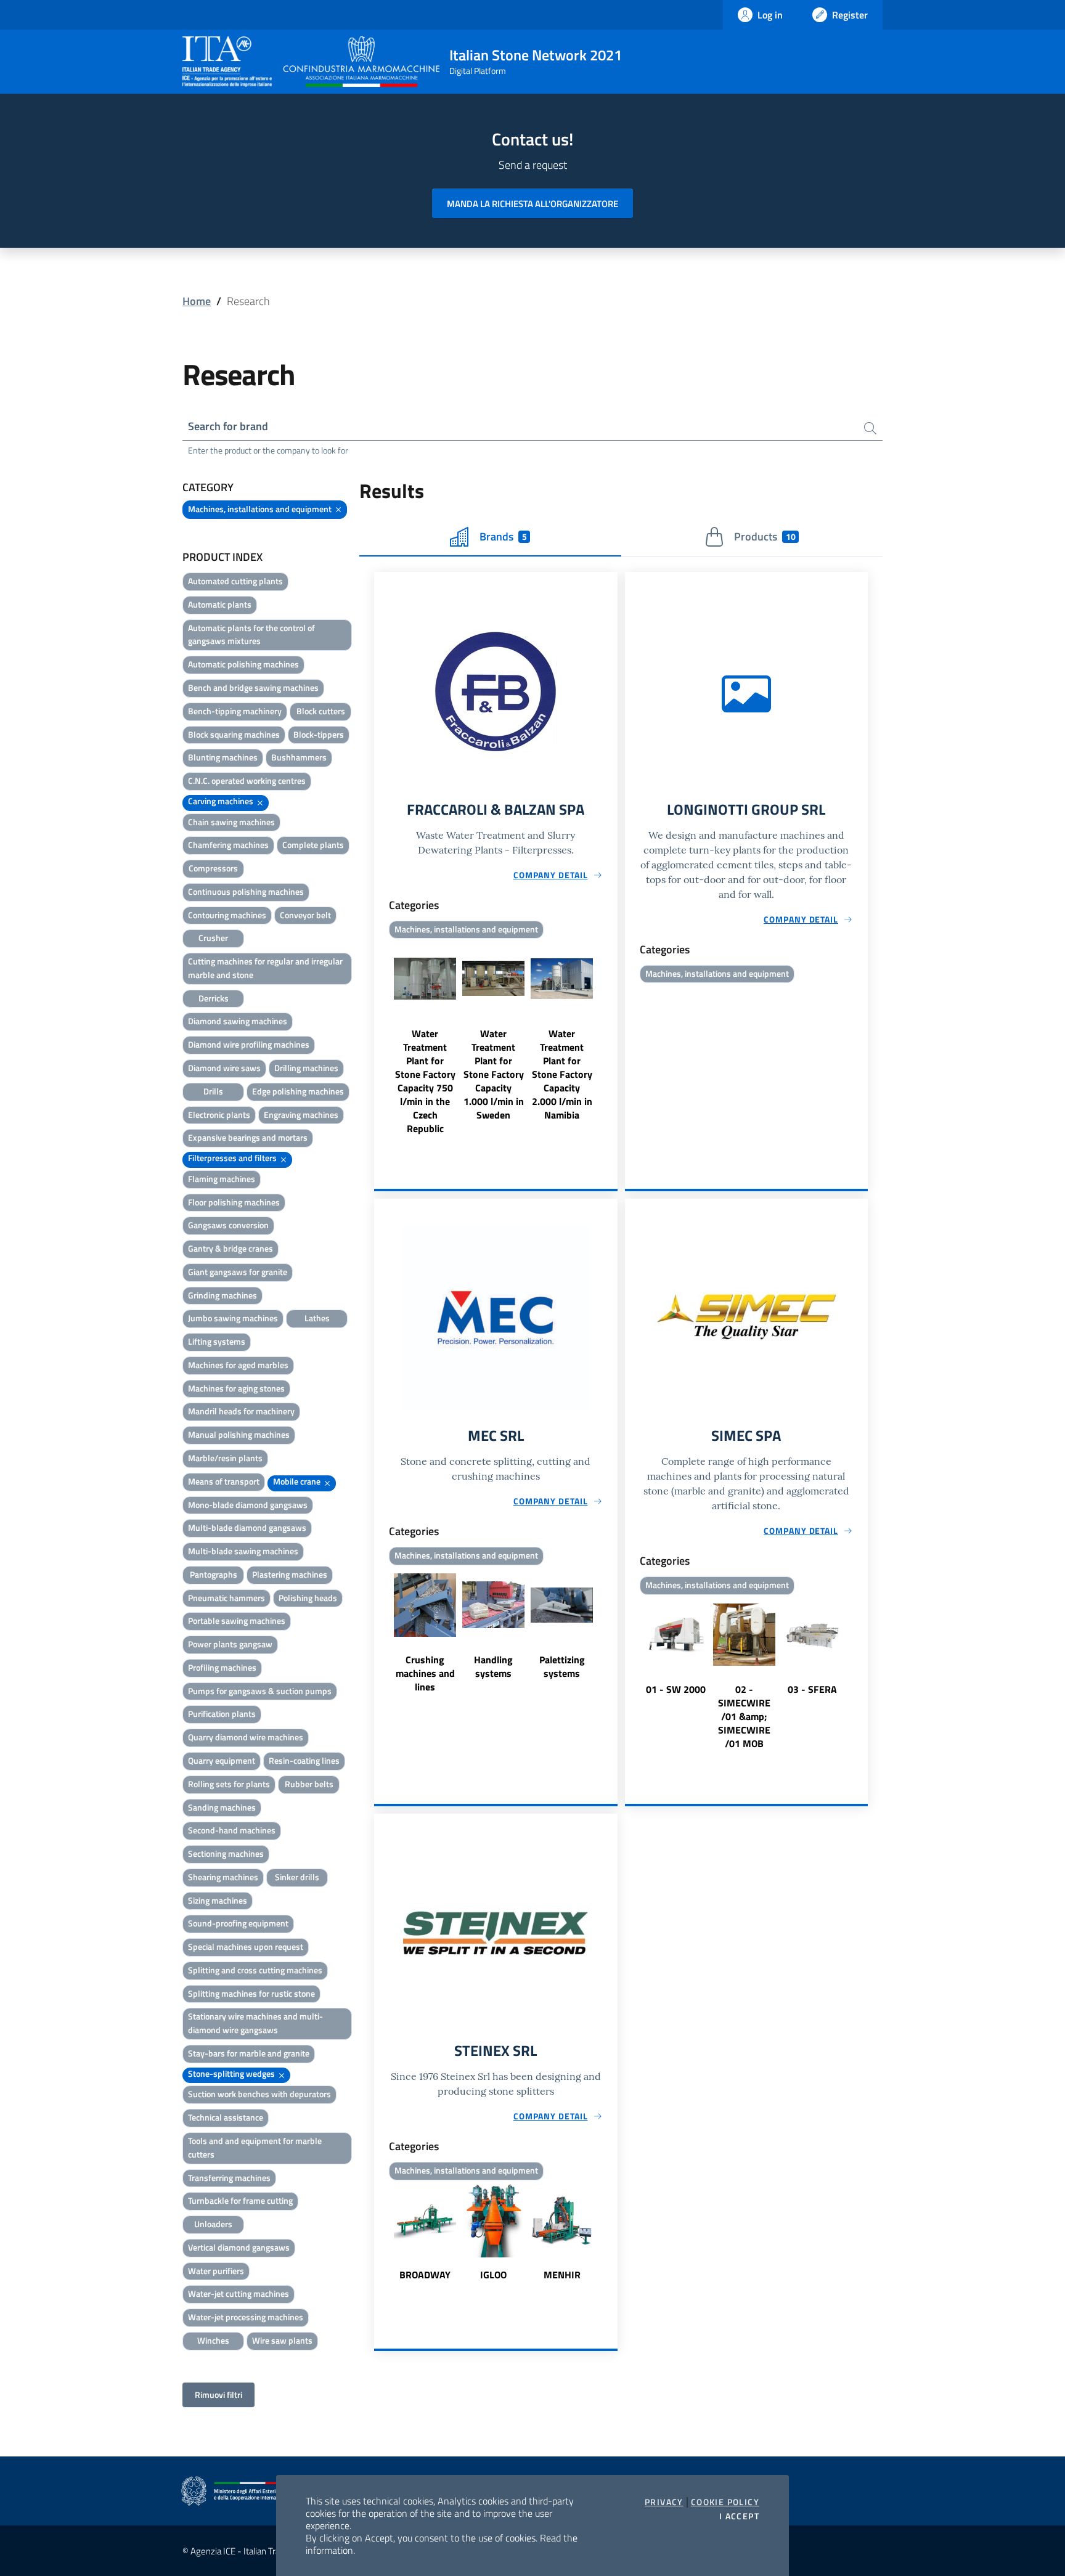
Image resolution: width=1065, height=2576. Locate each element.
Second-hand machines (232, 1830)
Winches (213, 2340)
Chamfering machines (228, 845)
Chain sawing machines (231, 822)
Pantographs (214, 1574)
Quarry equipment (222, 1760)
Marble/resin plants (225, 1458)
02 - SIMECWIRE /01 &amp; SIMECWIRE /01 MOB (744, 1716)
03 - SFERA (812, 1689)
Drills (213, 1091)
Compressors (213, 868)
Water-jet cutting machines (239, 2293)
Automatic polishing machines (243, 664)
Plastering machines (290, 1574)
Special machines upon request (246, 1946)
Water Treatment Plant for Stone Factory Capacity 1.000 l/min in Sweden (494, 1074)
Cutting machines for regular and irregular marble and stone (265, 968)
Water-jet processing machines (246, 2317)
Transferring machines (229, 2178)
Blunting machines (223, 757)
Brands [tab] (503, 536)
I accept (739, 2516)
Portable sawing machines (237, 1620)
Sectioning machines (226, 1853)
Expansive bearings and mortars (248, 1137)
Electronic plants (219, 1115)
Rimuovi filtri (218, 2395)
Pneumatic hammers (226, 1598)
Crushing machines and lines (425, 1673)
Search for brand (228, 426)
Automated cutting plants (235, 581)
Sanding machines (222, 1807)
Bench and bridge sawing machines (253, 687)
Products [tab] (765, 536)
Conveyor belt (305, 915)
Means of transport (224, 1481)
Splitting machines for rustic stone (251, 1993)
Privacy (664, 2502)
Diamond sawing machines (238, 1021)
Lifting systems (217, 1341)
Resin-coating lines (304, 1760)
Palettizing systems (562, 1666)
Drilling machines (306, 1068)
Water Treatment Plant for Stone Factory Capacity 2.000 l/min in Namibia (562, 1074)
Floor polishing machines (234, 1202)
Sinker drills (297, 1877)
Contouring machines (227, 915)
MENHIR (562, 2275)
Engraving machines (301, 1115)
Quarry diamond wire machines (246, 1737)
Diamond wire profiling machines (249, 1044)
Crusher (213, 938)
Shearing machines (223, 1877)
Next (612, 1039)
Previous (380, 1039)
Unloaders (213, 2224)
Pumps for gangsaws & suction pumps (260, 1691)
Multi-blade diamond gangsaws (247, 1527)
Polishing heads (308, 1598)
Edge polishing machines (298, 1091)
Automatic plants (220, 604)
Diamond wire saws (224, 1068)
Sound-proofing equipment (238, 1923)
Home (197, 301)
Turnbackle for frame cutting (240, 2200)
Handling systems (493, 1666)
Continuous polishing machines (246, 891)
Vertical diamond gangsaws (239, 2247)
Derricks (214, 998)
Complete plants (313, 845)
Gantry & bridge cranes (231, 1248)
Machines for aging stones (236, 1388)
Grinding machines (222, 1295)
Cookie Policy (725, 2502)
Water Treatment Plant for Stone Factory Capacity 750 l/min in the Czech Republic (425, 1081)
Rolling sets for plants (229, 1784)
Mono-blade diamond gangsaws (248, 1505)
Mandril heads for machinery (241, 1411)
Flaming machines (222, 1179)
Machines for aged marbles (238, 1365)
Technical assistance (226, 2117)
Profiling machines (222, 1667)
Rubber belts (309, 1784)
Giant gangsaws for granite (238, 1272)
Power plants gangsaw (230, 1644)
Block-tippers (319, 734)
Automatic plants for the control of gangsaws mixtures (251, 634)
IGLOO (493, 2275)
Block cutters (321, 711)
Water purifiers (216, 2271)
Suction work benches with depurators (259, 2094)
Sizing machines (218, 1900)
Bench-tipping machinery (235, 711)
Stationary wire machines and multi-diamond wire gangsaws (255, 2023)
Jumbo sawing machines (233, 1318)
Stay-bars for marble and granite (249, 2053)
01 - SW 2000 (676, 1689)
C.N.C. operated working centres (247, 781)
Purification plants (222, 1714)
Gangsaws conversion (228, 1225)
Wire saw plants (282, 2340)
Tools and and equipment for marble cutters (255, 2147)
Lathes (317, 1318)
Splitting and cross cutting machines (255, 1970)
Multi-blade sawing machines (243, 1551)
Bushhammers (299, 757)
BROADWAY (425, 2275)
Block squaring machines (234, 734)
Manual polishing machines (239, 1434)
